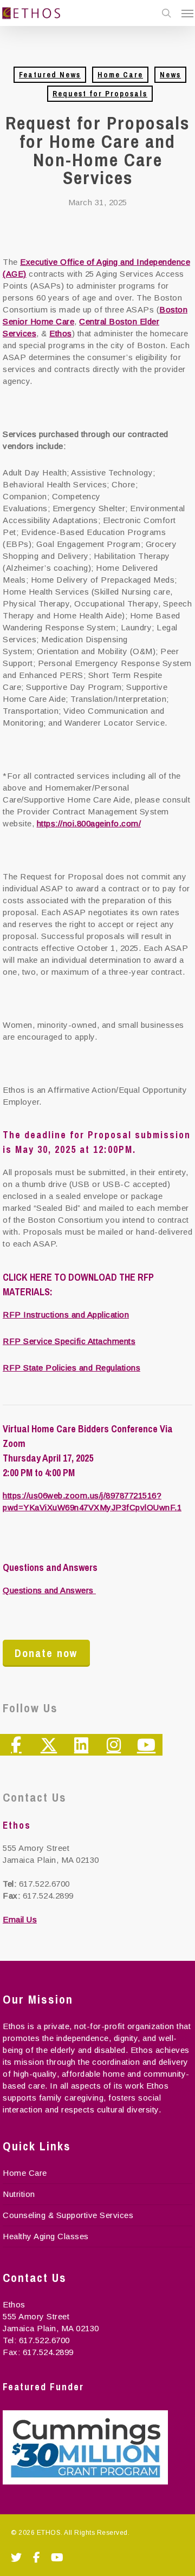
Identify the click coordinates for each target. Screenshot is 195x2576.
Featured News (50, 75)
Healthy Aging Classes (46, 2236)
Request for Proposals (100, 94)
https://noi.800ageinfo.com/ (89, 823)
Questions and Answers (49, 1590)
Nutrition (19, 2194)
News (170, 75)
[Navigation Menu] (187, 13)
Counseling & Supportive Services (68, 2215)
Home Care (120, 75)
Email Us (20, 1919)
